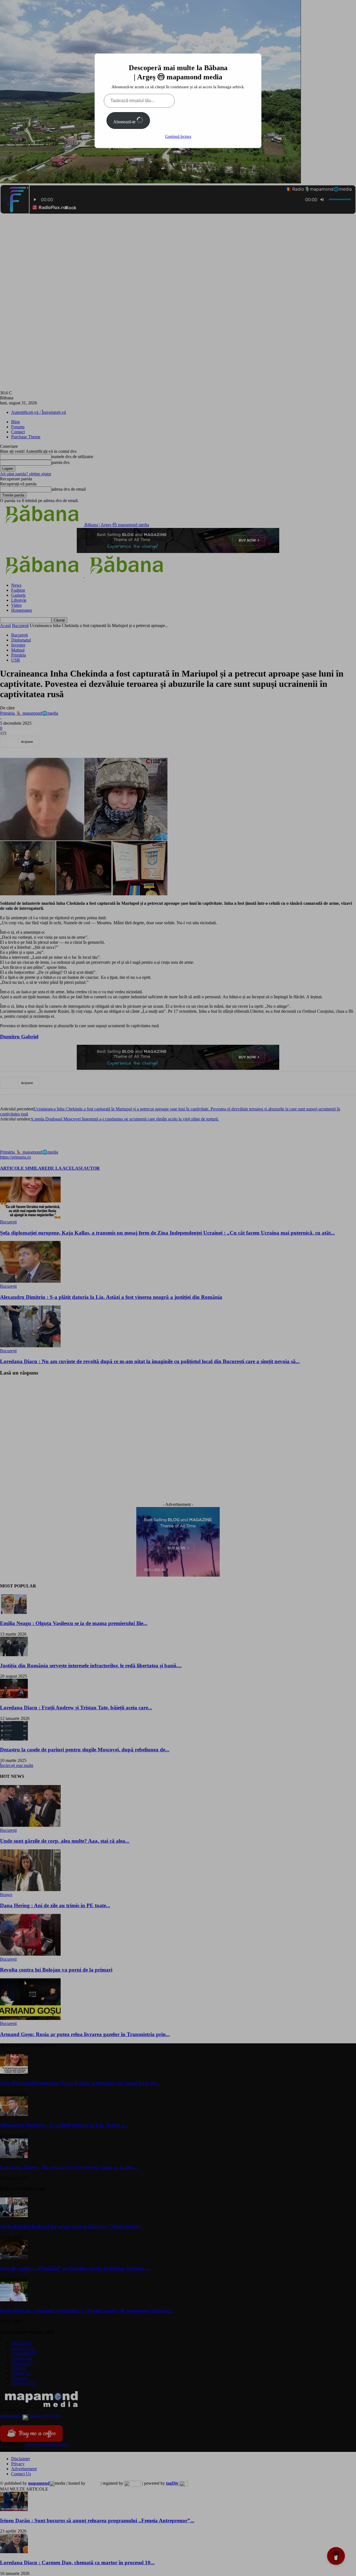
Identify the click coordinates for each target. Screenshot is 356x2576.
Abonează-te (125, 122)
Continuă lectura (178, 137)
